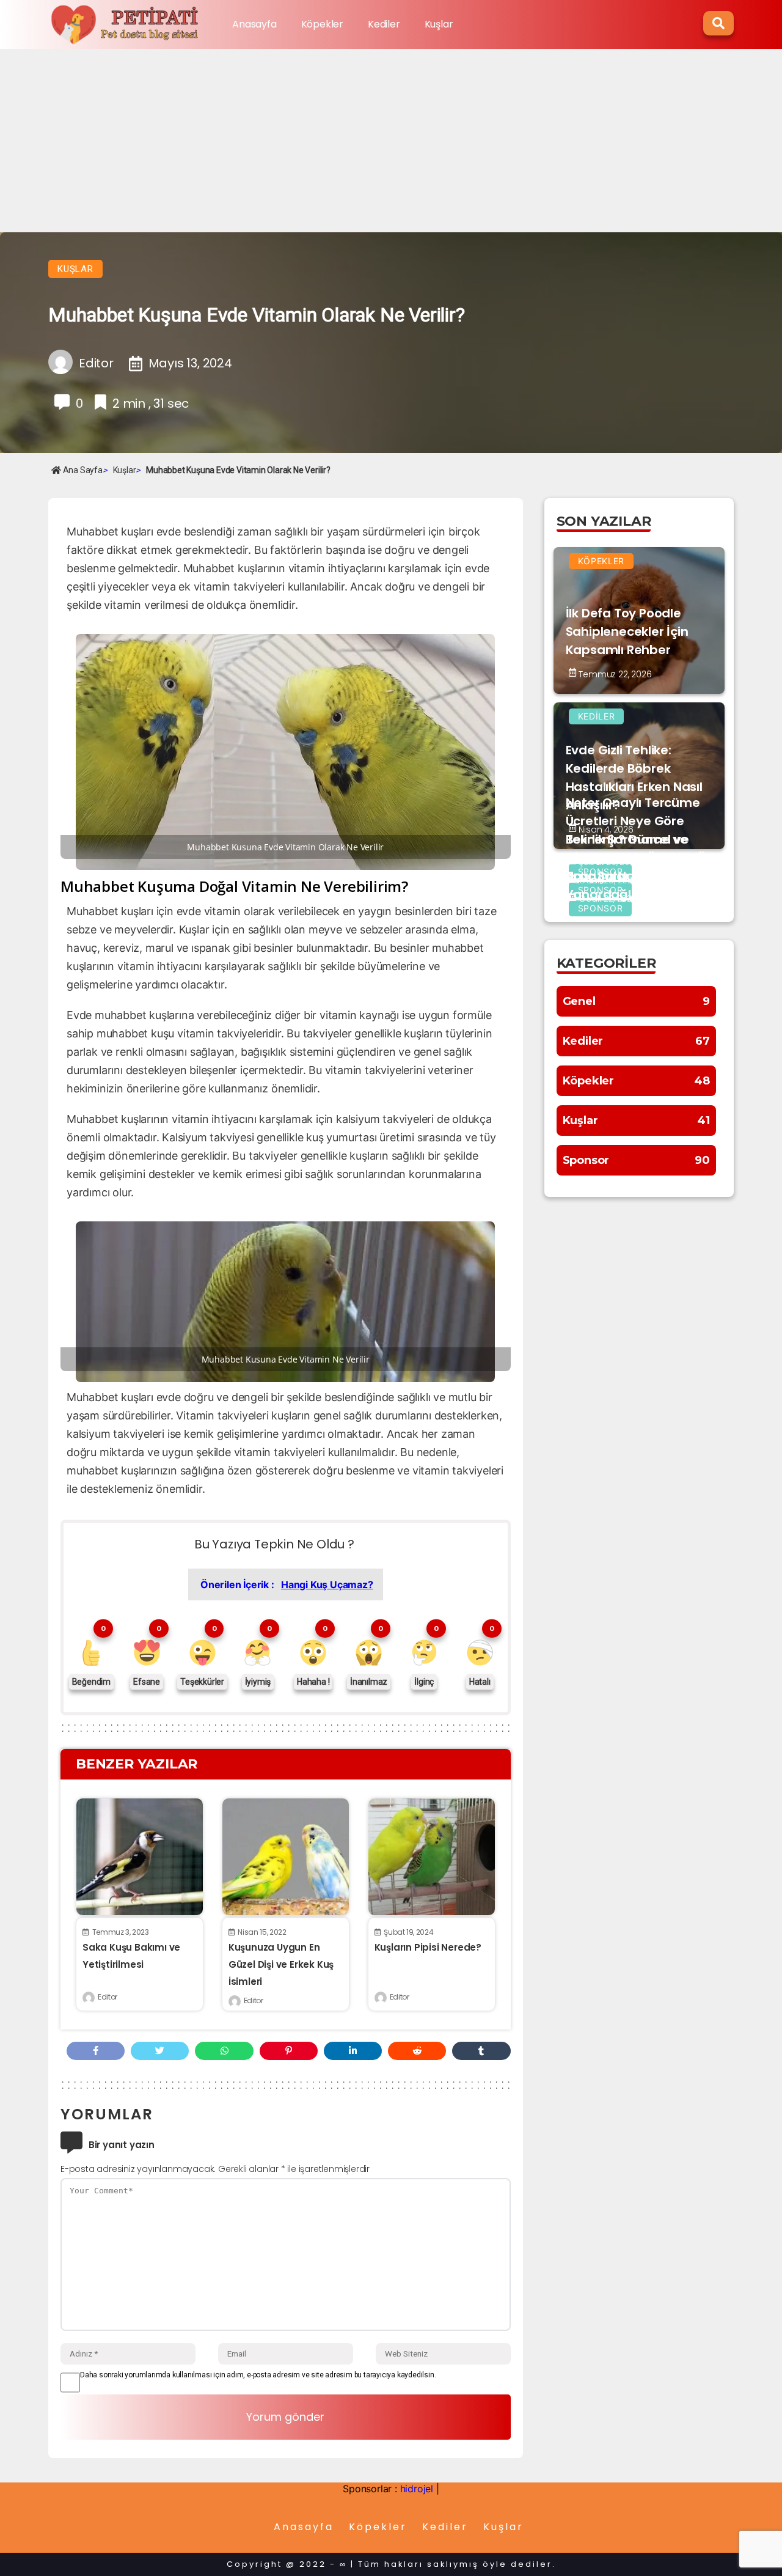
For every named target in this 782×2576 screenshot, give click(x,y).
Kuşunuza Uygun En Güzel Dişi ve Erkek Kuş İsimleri (281, 1964)
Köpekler (322, 24)
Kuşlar (439, 24)
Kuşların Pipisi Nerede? (428, 1947)
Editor (108, 1997)
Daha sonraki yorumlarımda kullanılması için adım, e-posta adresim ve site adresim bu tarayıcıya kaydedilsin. (258, 2375)
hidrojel (417, 2489)
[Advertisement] (391, 141)
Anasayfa (254, 24)
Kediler (384, 24)
